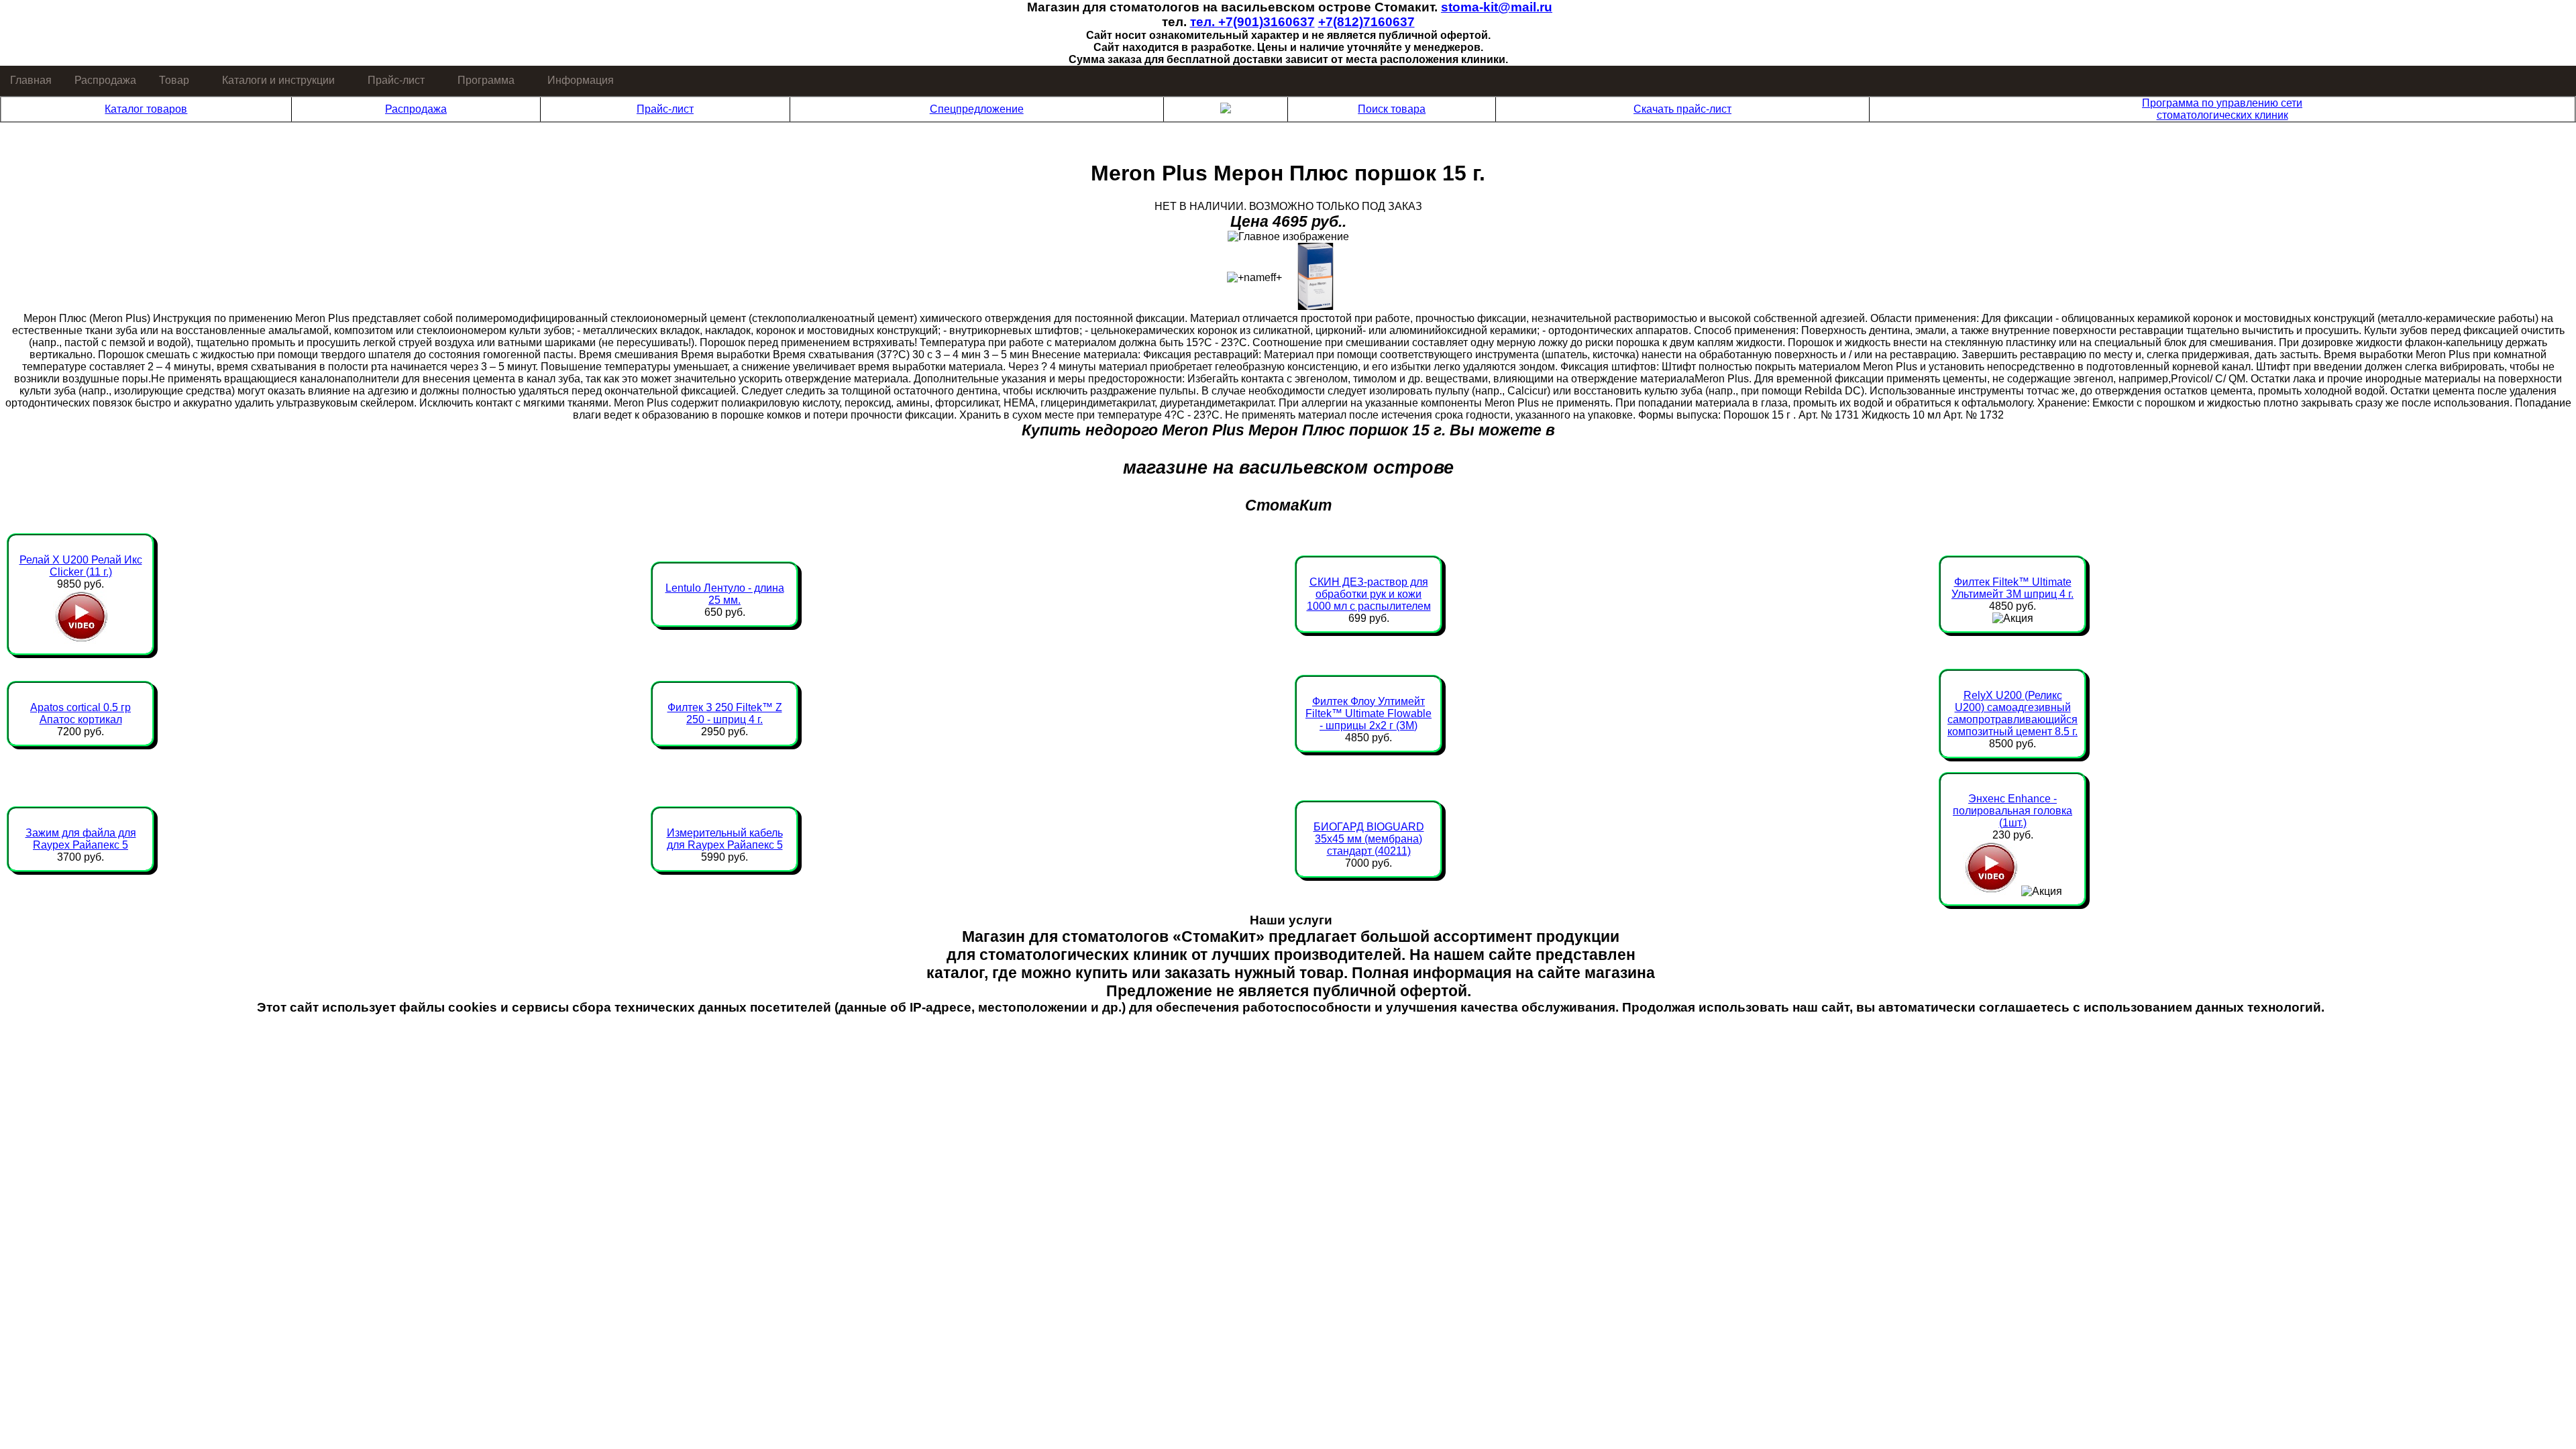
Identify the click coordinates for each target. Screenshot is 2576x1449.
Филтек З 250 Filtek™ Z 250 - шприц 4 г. (725, 713)
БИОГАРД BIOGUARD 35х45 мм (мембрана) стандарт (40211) (1369, 839)
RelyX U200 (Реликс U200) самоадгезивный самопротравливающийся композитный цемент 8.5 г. (2012, 713)
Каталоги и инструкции (278, 80)
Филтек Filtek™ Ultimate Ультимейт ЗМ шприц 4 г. (2012, 588)
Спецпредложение (977, 109)
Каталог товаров (146, 109)
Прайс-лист (396, 80)
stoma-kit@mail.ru (1497, 7)
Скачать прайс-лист (1682, 109)
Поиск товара (1392, 109)
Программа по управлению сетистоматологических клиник (2222, 109)
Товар (174, 80)
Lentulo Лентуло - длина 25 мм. (725, 594)
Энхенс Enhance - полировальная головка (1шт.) (2012, 811)
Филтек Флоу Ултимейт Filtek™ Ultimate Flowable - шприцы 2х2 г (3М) (1368, 713)
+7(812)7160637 (1366, 22)
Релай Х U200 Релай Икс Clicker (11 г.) (81, 566)
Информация (581, 80)
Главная (31, 80)
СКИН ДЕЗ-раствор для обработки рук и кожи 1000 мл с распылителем (1369, 594)
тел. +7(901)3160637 (1252, 22)
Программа (486, 80)
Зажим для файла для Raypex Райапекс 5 (81, 839)
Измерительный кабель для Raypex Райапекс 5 (725, 839)
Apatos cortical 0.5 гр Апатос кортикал (80, 713)
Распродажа (105, 80)
